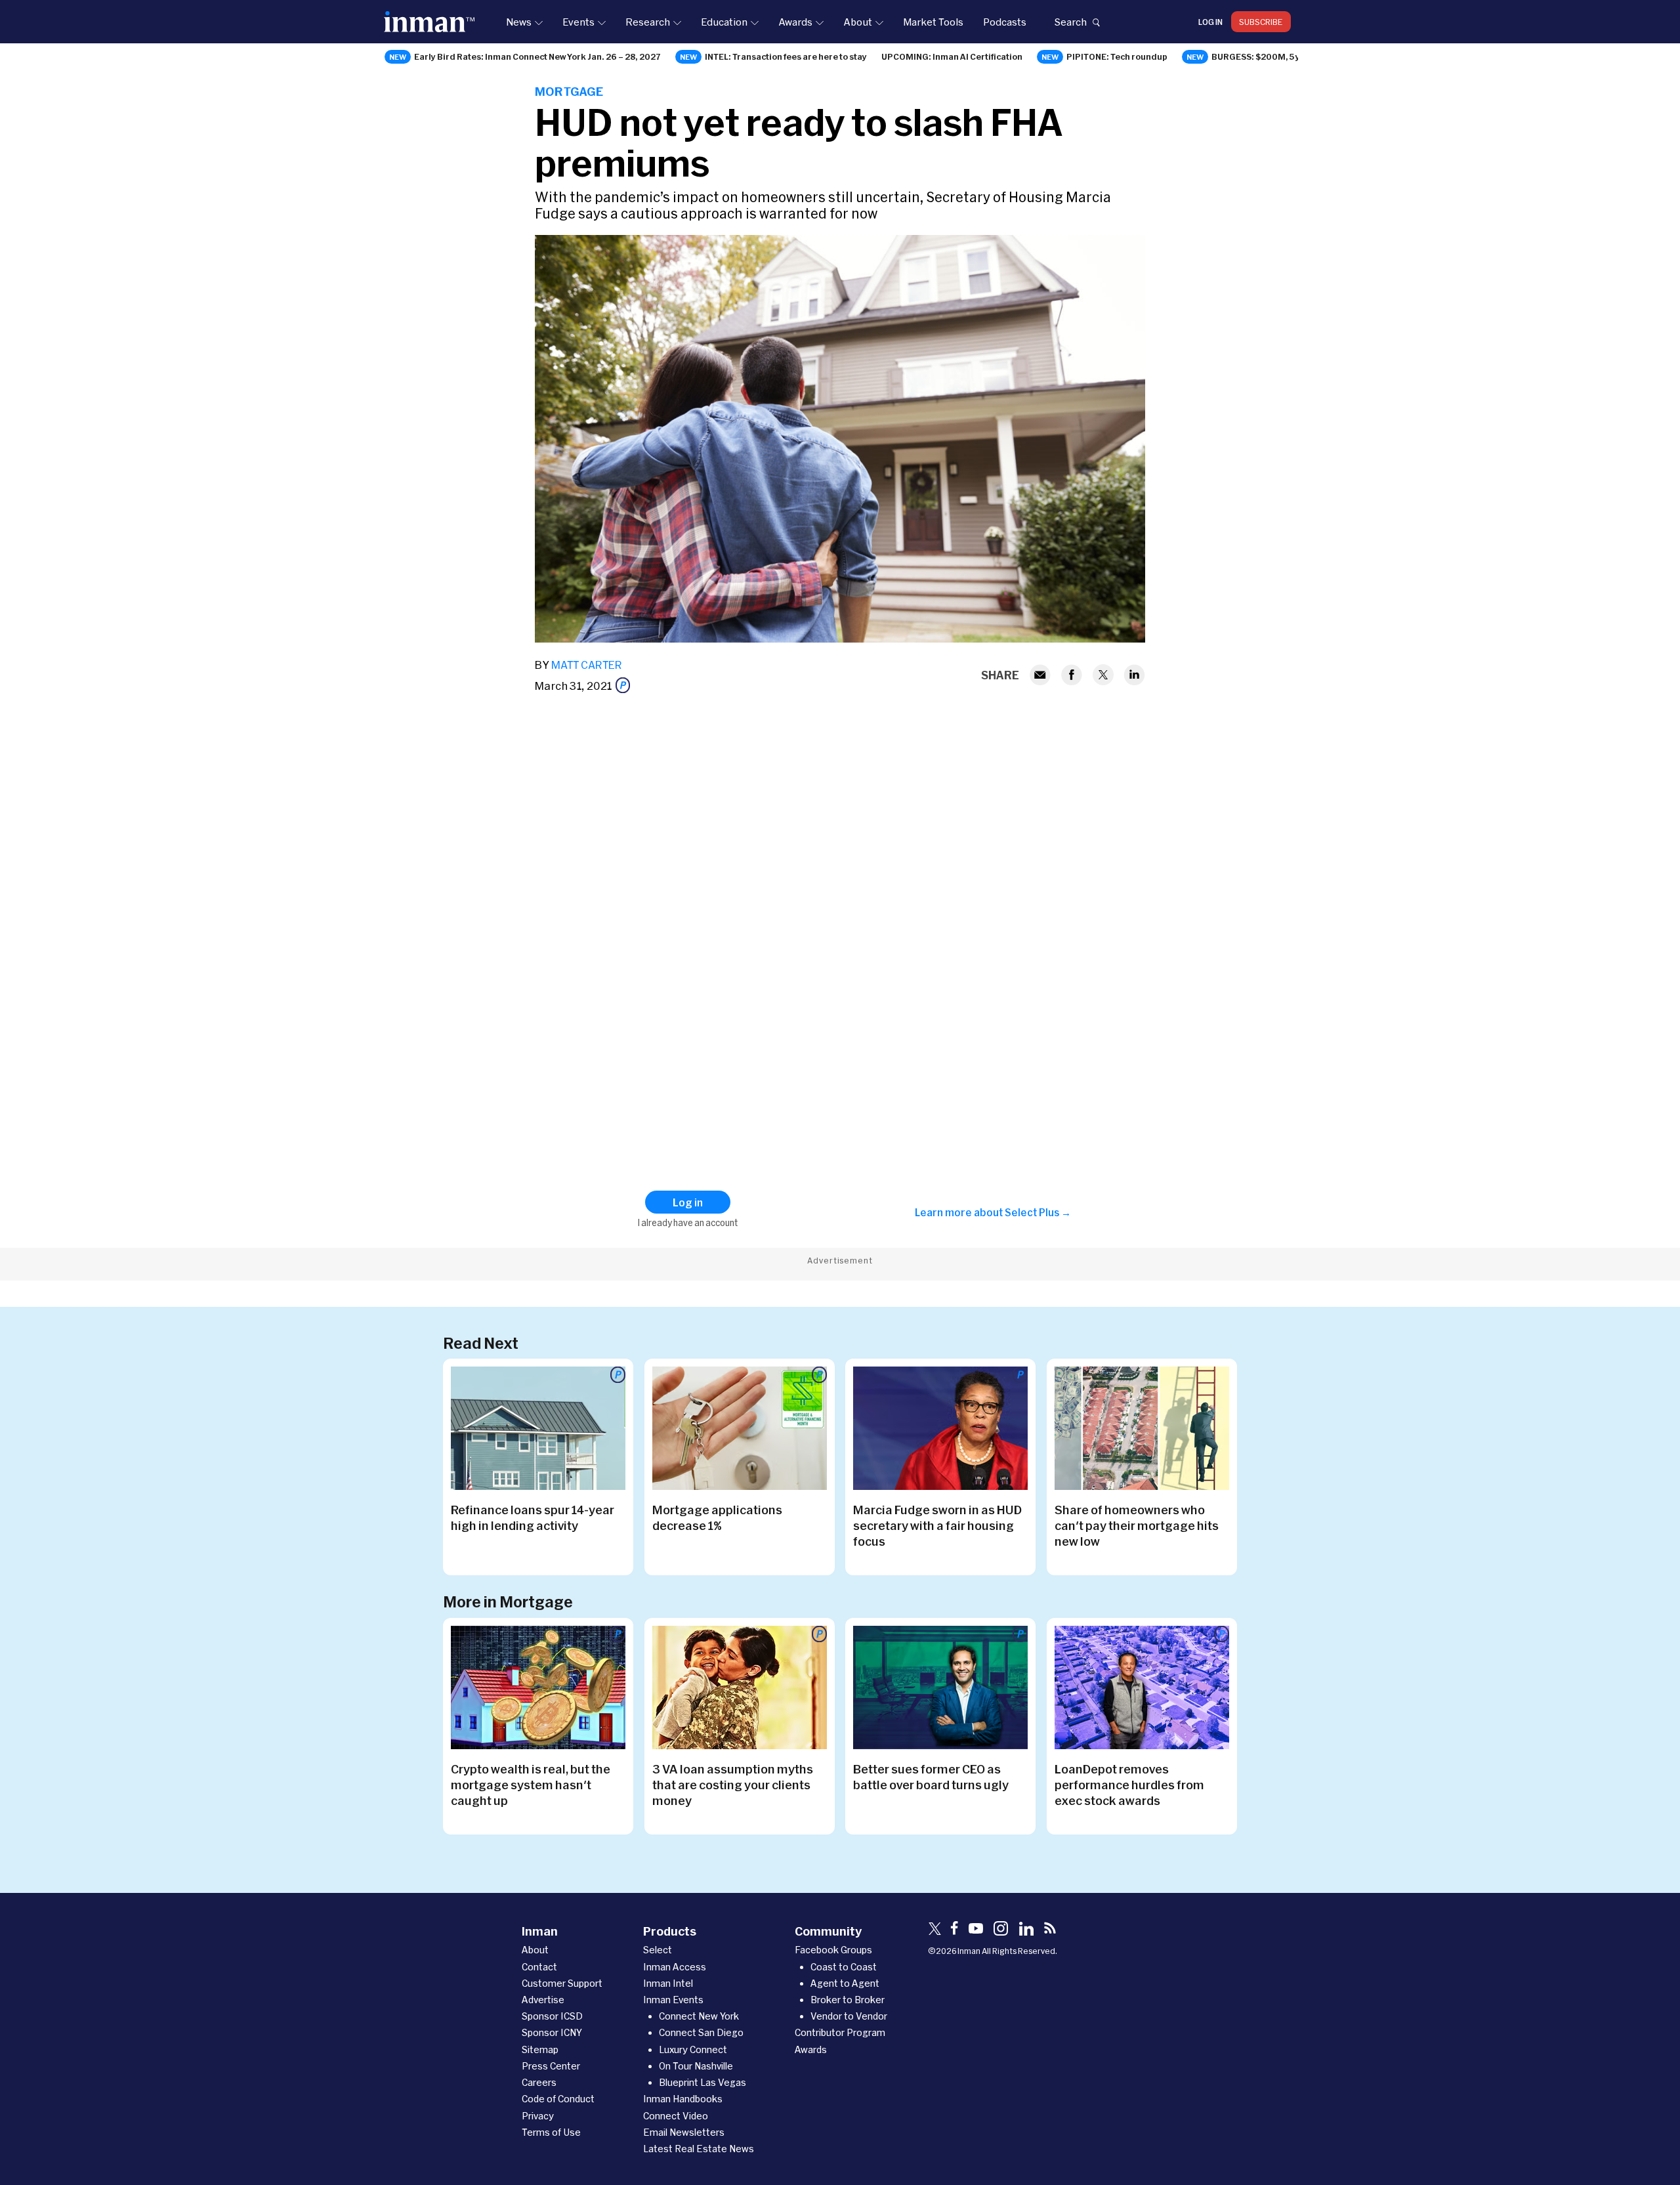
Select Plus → (1038, 1212)
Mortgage (569, 91)
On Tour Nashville (696, 2066)
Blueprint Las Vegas (703, 2082)
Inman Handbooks (683, 2099)
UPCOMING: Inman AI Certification (952, 56)
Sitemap (540, 2049)
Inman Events (673, 2000)
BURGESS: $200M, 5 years (1265, 56)
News (519, 22)
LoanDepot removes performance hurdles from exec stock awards (1129, 1785)
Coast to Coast (844, 1967)
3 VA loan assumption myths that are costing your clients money (733, 1785)
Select (658, 1950)
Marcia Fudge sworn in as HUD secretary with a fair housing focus (937, 1525)
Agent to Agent (845, 1983)
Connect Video (676, 2116)
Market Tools (933, 22)
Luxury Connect (693, 2049)
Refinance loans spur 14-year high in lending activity (533, 1517)
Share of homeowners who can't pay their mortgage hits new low (1137, 1525)
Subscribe (1261, 22)
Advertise (543, 2000)
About (858, 22)
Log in (1210, 22)
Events (578, 22)
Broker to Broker (848, 2000)
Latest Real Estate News (699, 2149)
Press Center (551, 2066)
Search (1070, 22)
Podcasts (1005, 22)
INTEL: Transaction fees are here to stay (786, 56)
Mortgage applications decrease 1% (717, 1517)
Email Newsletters (684, 2132)
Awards (795, 22)
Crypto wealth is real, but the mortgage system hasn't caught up (531, 1785)
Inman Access (675, 1967)
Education (724, 22)
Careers (539, 2082)
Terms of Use (551, 2132)
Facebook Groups (833, 1950)
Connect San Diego (701, 2032)
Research (648, 22)
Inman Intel (668, 1983)
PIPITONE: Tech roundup (1117, 56)
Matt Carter (587, 665)
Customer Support (562, 1983)
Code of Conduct (558, 2099)
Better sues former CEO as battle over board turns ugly (931, 1777)
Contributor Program (840, 2032)
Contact (539, 1967)
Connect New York (699, 2016)
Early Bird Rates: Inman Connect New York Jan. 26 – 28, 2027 (537, 56)
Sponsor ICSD (552, 2016)
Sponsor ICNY (552, 2032)
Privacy (538, 2116)
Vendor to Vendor (849, 2016)
